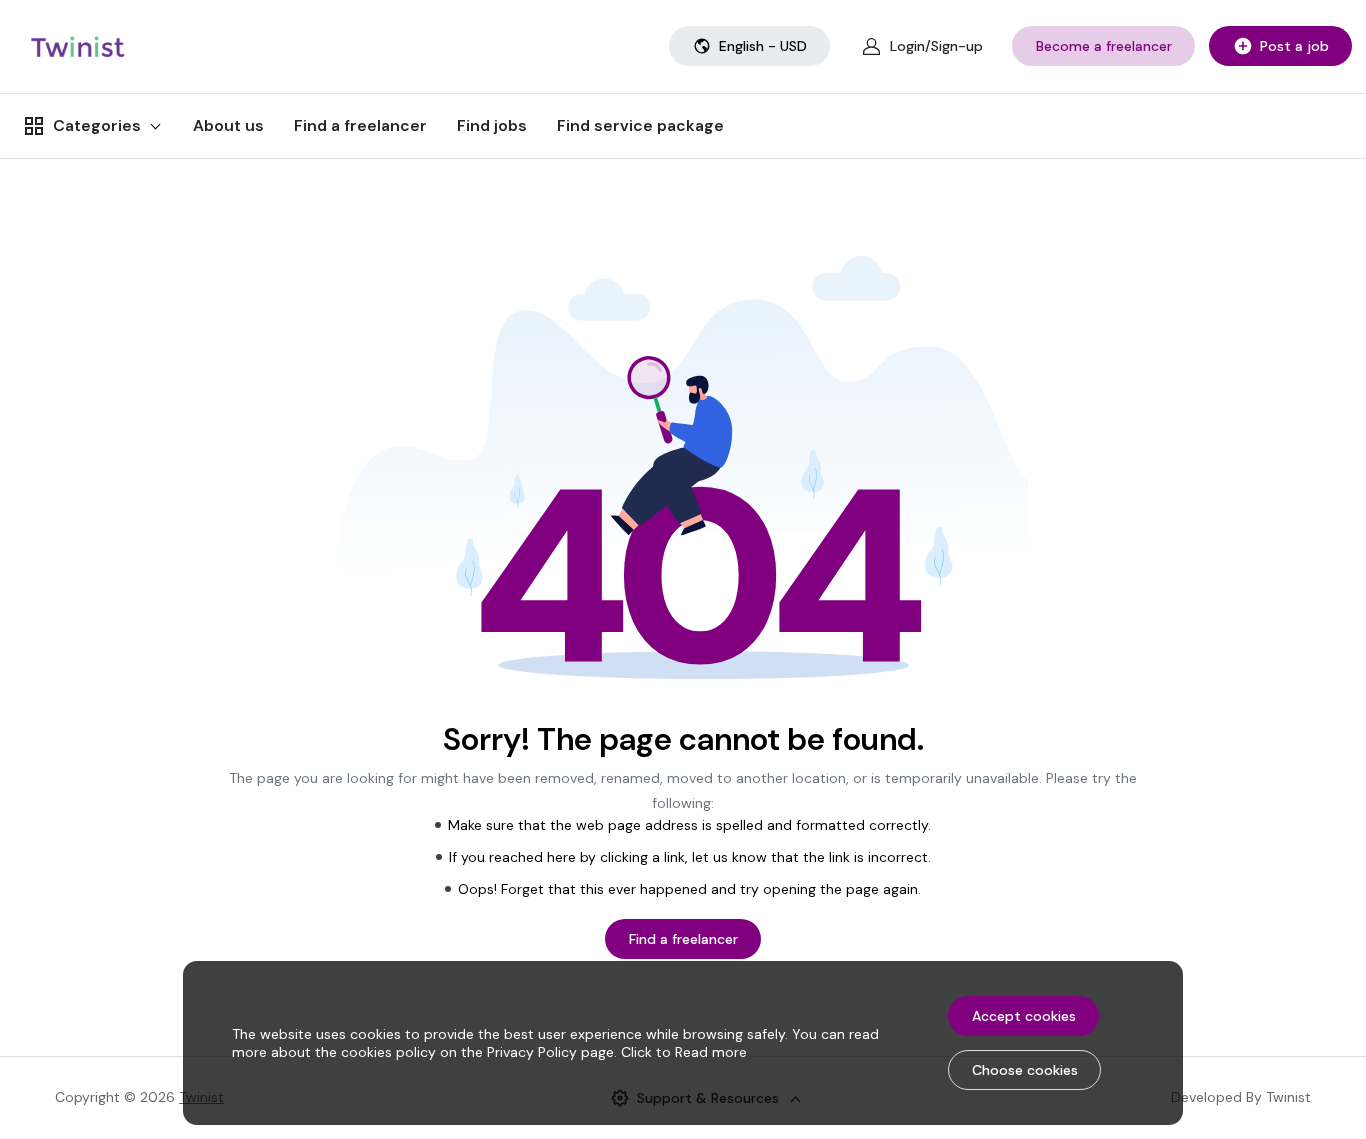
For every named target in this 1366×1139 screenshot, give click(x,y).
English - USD (763, 46)
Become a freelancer (1104, 46)
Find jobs (492, 125)
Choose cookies (1025, 1070)
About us (228, 125)
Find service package (640, 125)
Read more (711, 1052)
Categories (97, 125)
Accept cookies (1024, 1016)
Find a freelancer (360, 125)
